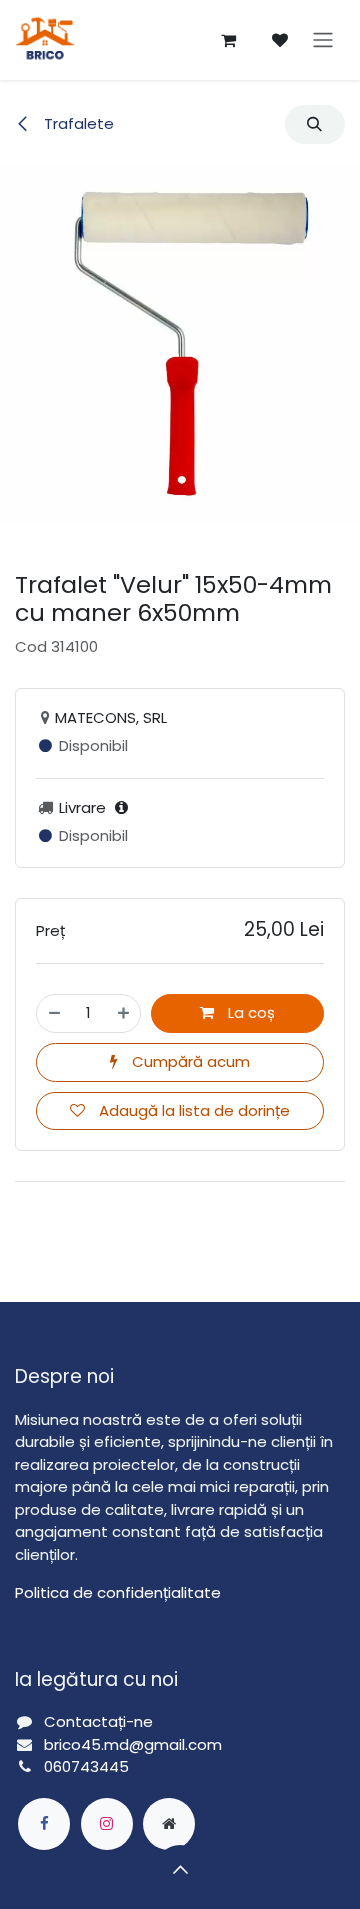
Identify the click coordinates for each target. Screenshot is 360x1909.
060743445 (86, 1766)
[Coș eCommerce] (228, 40)
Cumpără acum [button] (189, 1061)
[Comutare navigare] (323, 40)
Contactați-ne (98, 1721)
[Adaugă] (123, 1013)
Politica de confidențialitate (118, 1592)
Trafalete (77, 123)
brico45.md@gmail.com (135, 1744)
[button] (315, 124)
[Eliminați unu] (54, 1013)
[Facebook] (44, 1824)
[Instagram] (107, 1824)
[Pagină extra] (169, 1824)
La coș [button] (249, 1012)
